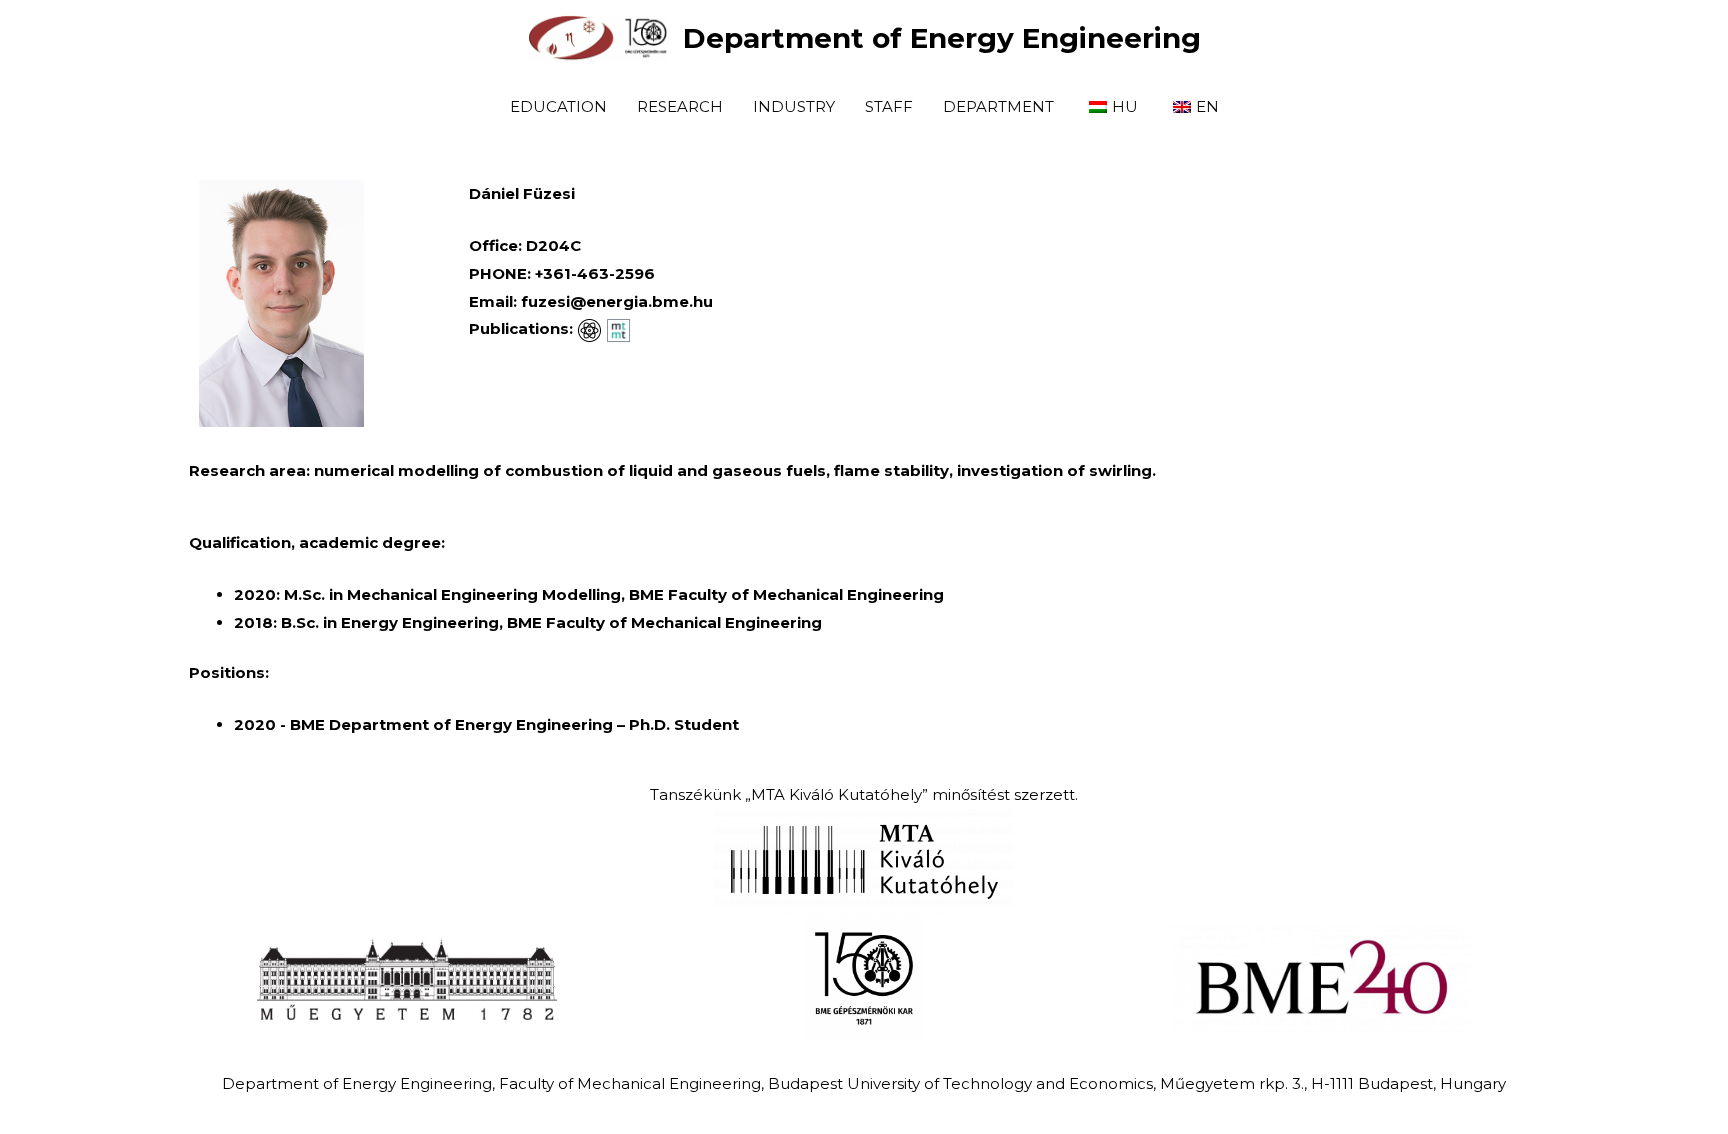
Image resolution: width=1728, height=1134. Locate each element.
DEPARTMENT (998, 106)
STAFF (889, 106)
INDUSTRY (794, 106)
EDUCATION (558, 106)
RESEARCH (680, 106)
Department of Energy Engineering (942, 38)
